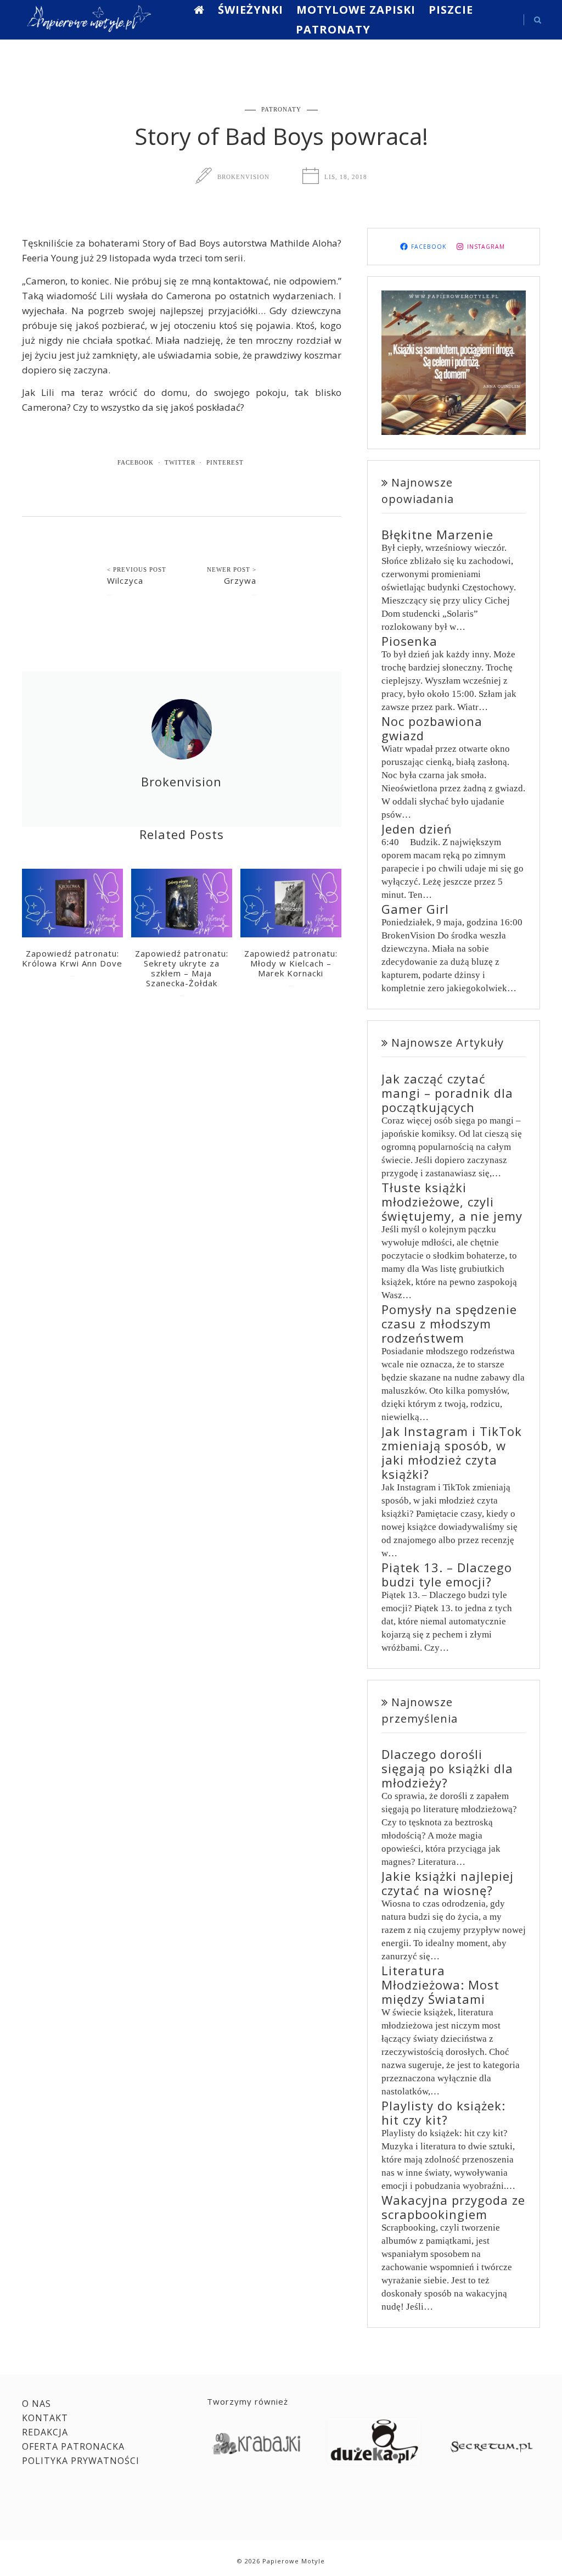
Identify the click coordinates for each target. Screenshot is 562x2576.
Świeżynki (251, 10)
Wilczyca (125, 580)
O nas (36, 2404)
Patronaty (333, 29)
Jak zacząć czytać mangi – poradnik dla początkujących (447, 1093)
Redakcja (45, 2432)
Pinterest (225, 462)
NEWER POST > (232, 569)
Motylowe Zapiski (356, 10)
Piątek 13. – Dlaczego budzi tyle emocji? (447, 1574)
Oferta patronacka (73, 2446)
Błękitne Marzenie (437, 534)
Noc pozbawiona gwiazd (432, 728)
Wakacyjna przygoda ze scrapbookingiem (453, 2207)
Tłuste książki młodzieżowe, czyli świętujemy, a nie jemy (452, 1202)
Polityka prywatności (81, 2461)
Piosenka (409, 641)
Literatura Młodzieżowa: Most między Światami (440, 1985)
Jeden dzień (417, 829)
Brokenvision (243, 177)
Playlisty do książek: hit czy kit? (443, 2113)
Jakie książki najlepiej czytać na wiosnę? (448, 1883)
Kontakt (45, 2418)
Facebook (136, 462)
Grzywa (240, 580)
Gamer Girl (415, 909)
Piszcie (451, 10)
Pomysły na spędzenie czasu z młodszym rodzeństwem (449, 1323)
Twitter (180, 462)
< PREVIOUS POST (137, 569)
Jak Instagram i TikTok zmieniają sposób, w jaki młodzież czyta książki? (452, 1452)
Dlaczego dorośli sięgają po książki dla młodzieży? (447, 1768)
